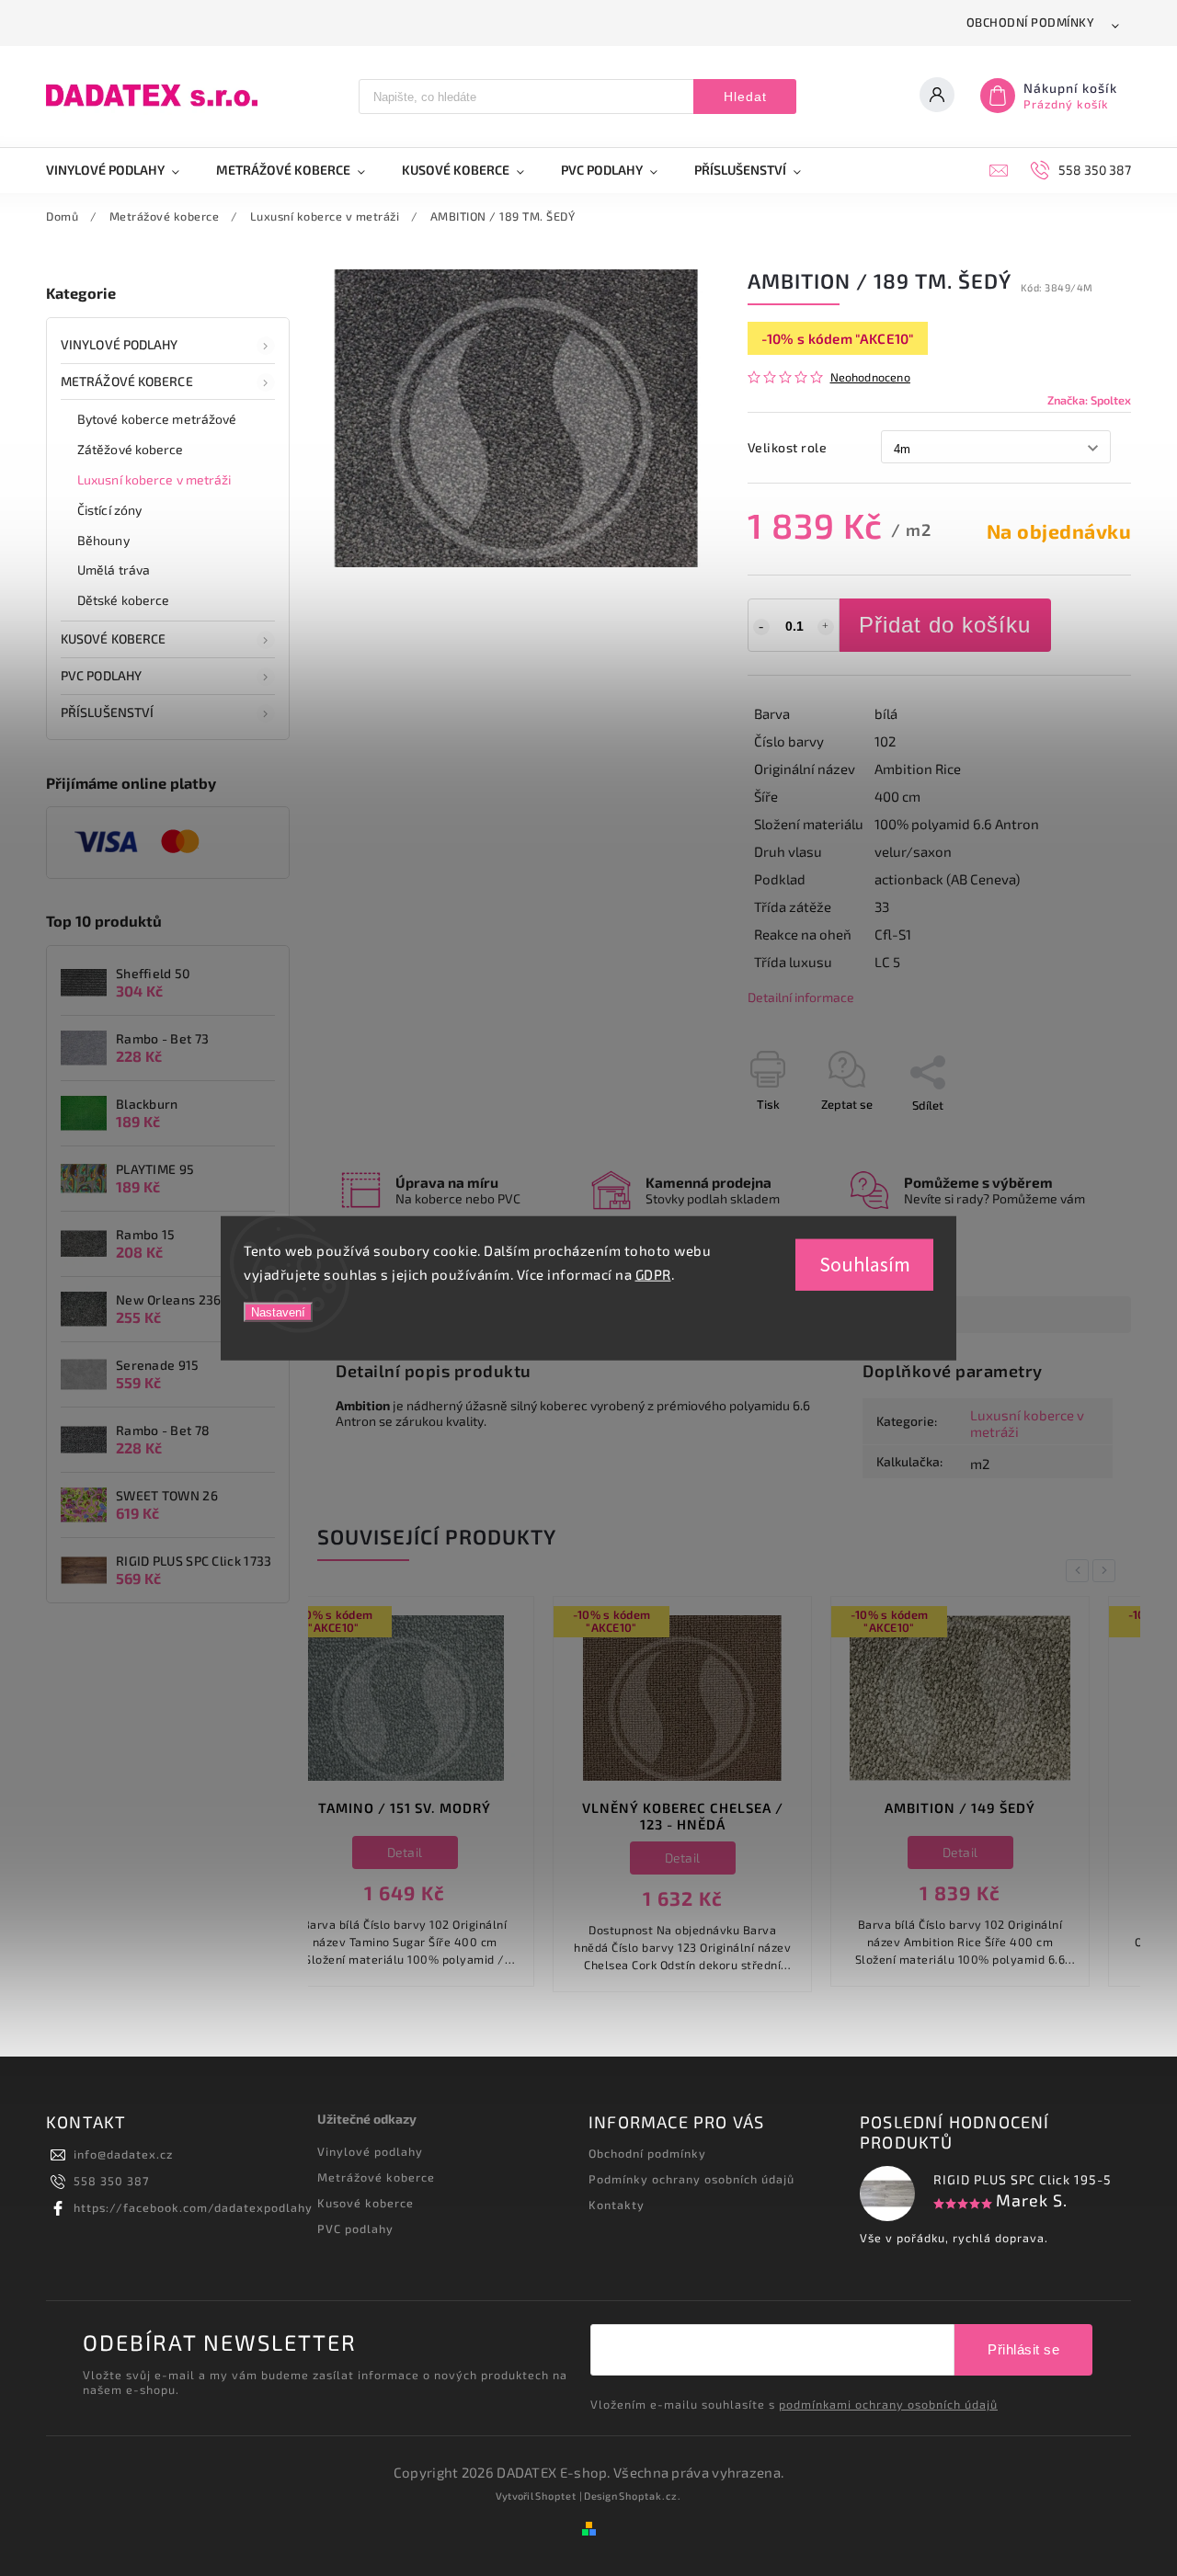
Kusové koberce (366, 2203)
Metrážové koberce (127, 381)
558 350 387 (111, 2181)
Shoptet (556, 2496)
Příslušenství (107, 712)
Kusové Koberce (113, 638)
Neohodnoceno (870, 377)
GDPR (653, 1273)
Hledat (745, 97)
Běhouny (103, 540)
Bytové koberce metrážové (157, 419)
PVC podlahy (101, 675)
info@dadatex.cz (123, 2154)
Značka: (1089, 400)
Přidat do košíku (945, 625)
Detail (447, 1858)
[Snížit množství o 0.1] (761, 627)
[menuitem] (122, 170)
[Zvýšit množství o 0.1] (826, 627)
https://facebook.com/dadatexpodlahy (193, 2207)
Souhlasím (865, 1265)
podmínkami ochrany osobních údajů (888, 2404)
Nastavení (278, 1312)
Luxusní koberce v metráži (154, 479)
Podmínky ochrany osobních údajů (691, 2179)
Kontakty (617, 2205)
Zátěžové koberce (131, 449)
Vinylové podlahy (120, 344)
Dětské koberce (123, 600)
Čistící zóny (109, 510)
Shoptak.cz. (650, 2496)
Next (1107, 1571)
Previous (1080, 1571)
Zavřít (1073, 1137)
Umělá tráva (114, 570)
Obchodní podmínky (1031, 22)
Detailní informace (801, 997)
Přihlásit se (1023, 2349)
